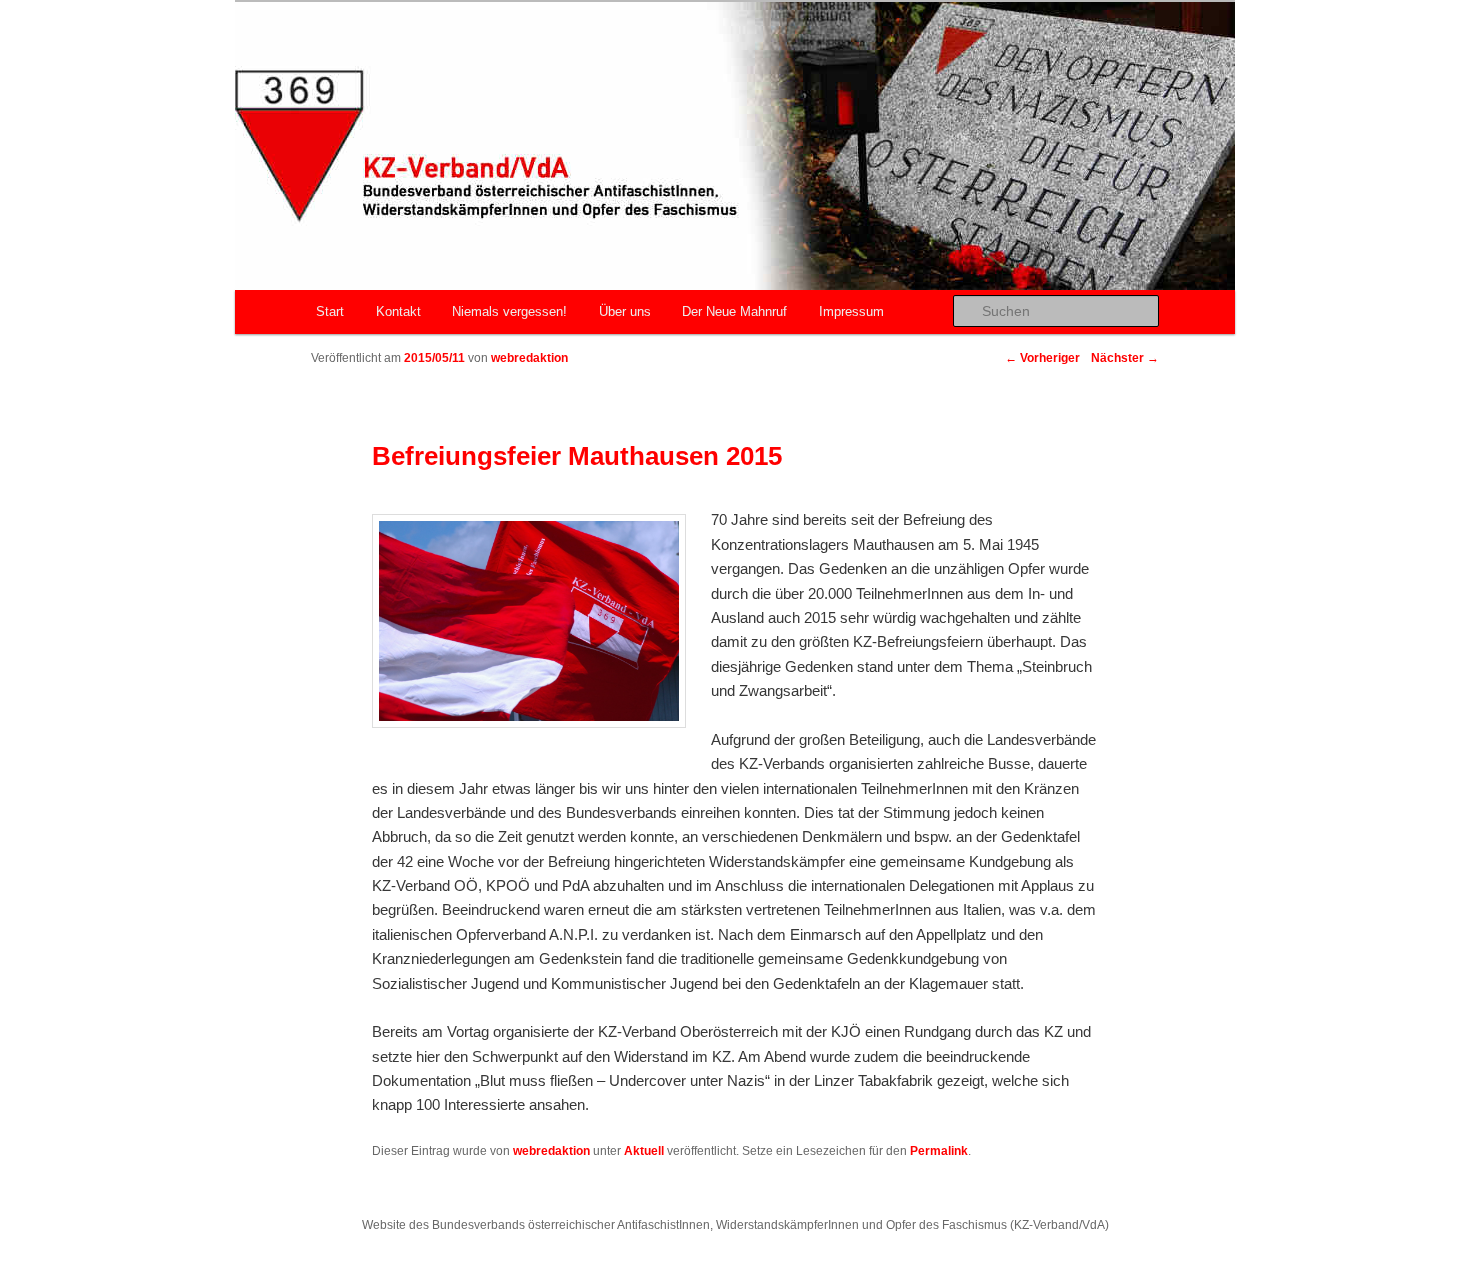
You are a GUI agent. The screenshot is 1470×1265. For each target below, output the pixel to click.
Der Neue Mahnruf (734, 311)
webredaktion (529, 358)
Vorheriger (1042, 358)
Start (330, 311)
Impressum (851, 311)
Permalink (939, 1151)
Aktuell (644, 1151)
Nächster (1125, 358)
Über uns (625, 311)
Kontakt (398, 311)
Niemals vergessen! (509, 311)
